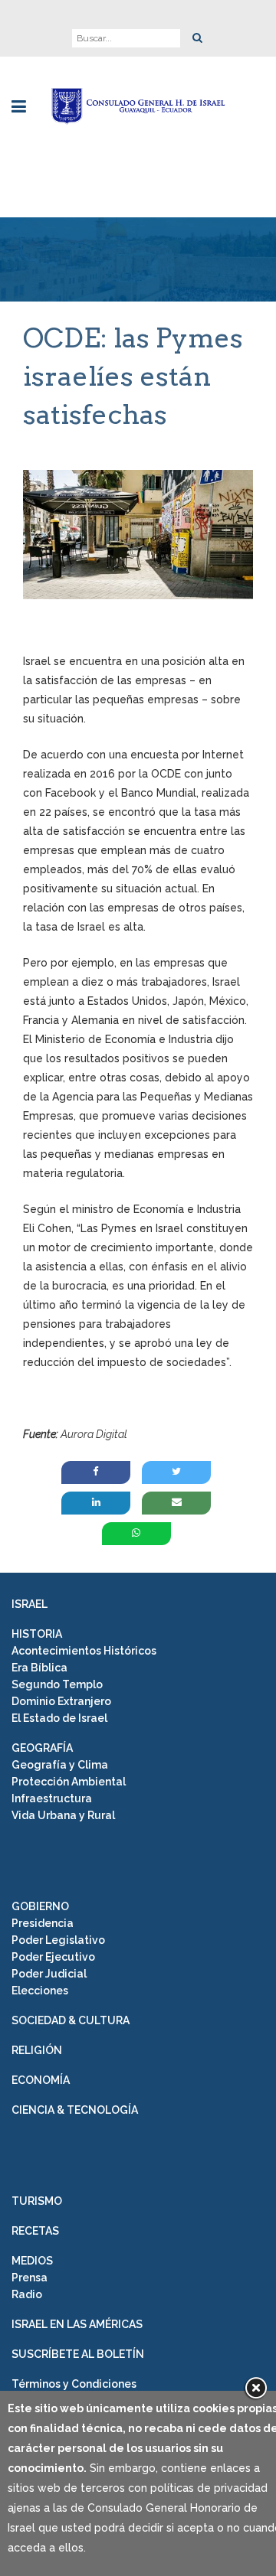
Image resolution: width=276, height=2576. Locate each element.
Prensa (30, 2278)
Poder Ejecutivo (53, 1957)
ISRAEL (30, 1604)
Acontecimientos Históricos (84, 1651)
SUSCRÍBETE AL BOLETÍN (78, 2354)
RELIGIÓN (37, 2050)
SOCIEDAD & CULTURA (71, 2020)
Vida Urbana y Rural (63, 1815)
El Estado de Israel (59, 1718)
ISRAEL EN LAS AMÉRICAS (77, 2324)
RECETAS (35, 2231)
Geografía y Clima (60, 1765)
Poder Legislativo (58, 1940)
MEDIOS (32, 2261)
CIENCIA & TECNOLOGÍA (75, 2110)
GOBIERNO (40, 1906)
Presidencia (43, 1923)
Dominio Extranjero (61, 1701)
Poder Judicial (49, 1974)
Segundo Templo (57, 1684)
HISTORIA (37, 1634)
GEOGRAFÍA (42, 1748)
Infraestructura (52, 1798)
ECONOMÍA (41, 2080)
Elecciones (40, 1991)
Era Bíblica (39, 1668)
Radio (27, 2294)
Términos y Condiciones (74, 2384)
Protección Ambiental (69, 1782)
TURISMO (37, 2201)
